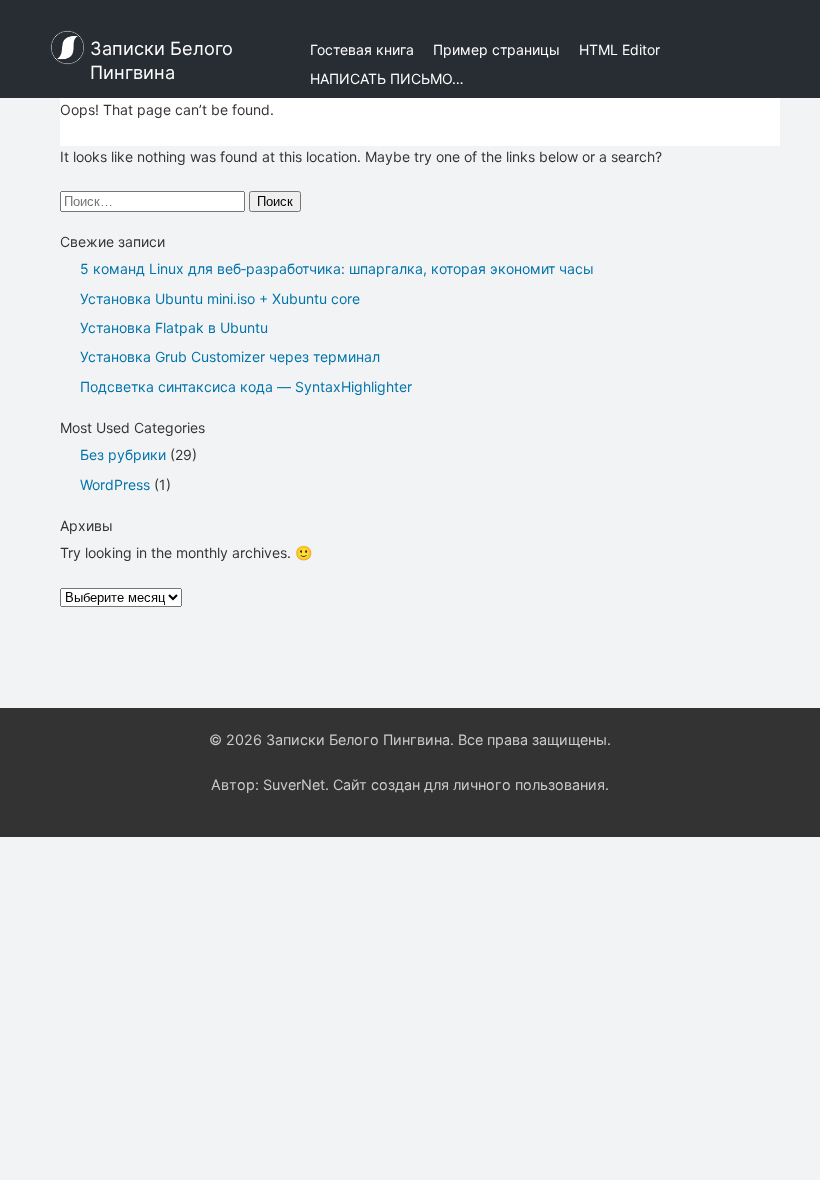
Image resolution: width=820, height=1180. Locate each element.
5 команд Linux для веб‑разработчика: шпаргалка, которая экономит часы (337, 268)
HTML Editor (619, 49)
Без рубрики (123, 454)
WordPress (115, 484)
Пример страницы (496, 49)
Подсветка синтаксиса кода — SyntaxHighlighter (246, 386)
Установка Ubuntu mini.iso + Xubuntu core (220, 298)
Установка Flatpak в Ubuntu (174, 327)
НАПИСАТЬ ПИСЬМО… (387, 78)
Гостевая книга (362, 49)
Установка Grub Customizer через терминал (230, 356)
